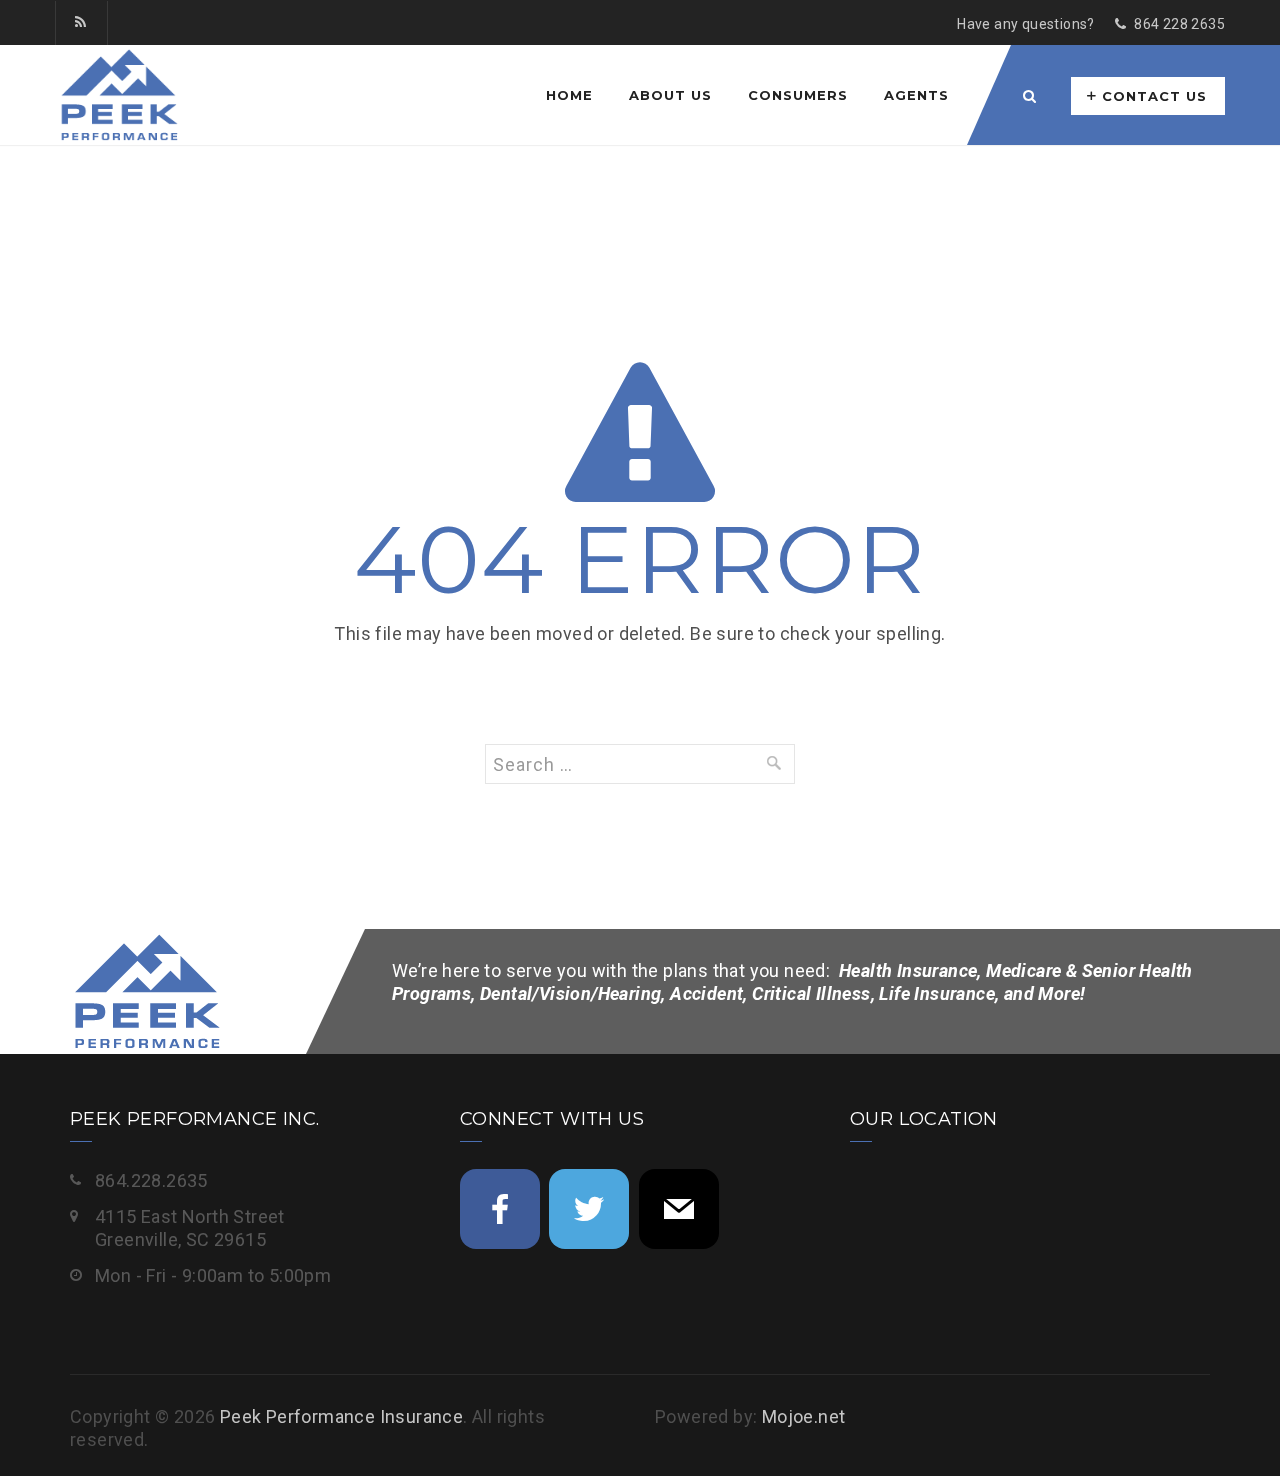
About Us (670, 95)
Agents (916, 95)
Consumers (798, 95)
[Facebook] (500, 1209)
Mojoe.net (804, 1416)
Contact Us (1154, 96)
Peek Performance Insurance (341, 1416)
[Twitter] (589, 1209)
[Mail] (679, 1209)
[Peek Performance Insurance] (118, 95)
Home (569, 95)
